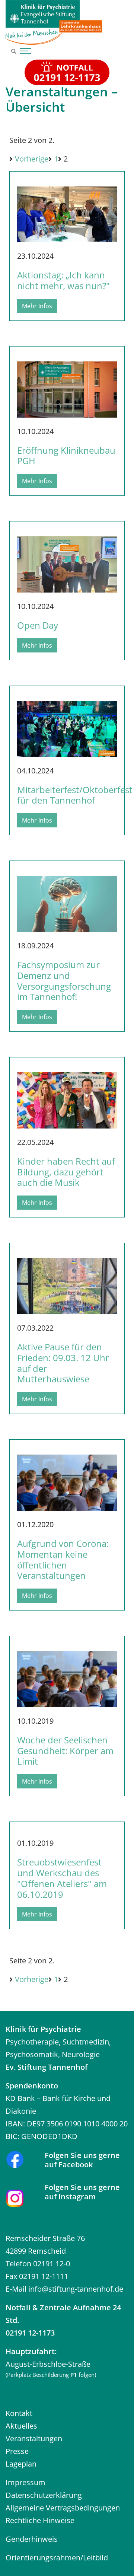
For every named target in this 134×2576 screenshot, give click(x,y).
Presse (17, 2451)
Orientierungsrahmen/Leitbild (57, 2558)
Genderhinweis (32, 2539)
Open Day (38, 625)
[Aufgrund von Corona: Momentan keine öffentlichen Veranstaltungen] (67, 1478)
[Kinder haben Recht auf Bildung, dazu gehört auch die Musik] (67, 1096)
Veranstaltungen (34, 2438)
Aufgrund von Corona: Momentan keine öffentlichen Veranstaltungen (63, 1559)
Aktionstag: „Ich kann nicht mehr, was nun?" (63, 280)
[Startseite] (54, 22)
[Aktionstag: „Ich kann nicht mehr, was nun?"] (67, 210)
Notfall (18, 2307)
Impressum (25, 2482)
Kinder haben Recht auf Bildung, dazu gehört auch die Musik (66, 1172)
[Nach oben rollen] (117, 2559)
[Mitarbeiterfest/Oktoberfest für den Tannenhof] (67, 724)
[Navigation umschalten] (24, 51)
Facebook (76, 2165)
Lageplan (21, 2464)
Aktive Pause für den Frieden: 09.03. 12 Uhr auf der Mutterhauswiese (63, 1363)
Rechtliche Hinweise (40, 2520)
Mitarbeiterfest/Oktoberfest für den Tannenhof (75, 795)
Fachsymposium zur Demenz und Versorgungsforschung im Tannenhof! (64, 981)
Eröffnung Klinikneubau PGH (66, 456)
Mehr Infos (37, 306)
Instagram (77, 2197)
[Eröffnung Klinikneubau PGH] (67, 385)
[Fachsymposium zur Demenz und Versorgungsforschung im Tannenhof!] (67, 899)
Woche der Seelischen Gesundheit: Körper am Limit (65, 1751)
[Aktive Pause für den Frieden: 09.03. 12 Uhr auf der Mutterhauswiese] (67, 1282)
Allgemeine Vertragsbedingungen (63, 2508)
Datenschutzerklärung (44, 2495)
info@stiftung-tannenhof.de (76, 2289)
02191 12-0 (52, 2264)
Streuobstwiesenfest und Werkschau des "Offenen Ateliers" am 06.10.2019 (62, 1878)
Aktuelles (21, 2426)
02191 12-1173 (30, 2333)
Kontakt (19, 2413)
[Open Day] (67, 560)
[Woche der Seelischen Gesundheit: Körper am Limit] (67, 1675)
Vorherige (32, 159)
